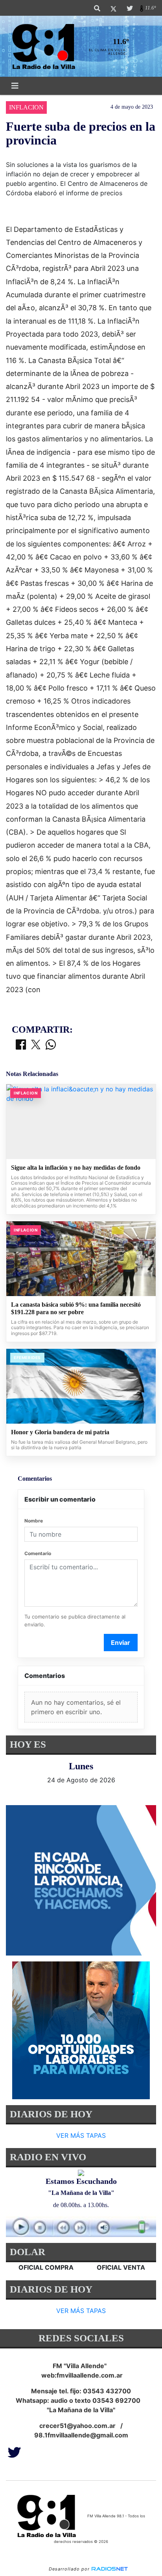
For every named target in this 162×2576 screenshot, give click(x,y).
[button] (97, 8)
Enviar (121, 1643)
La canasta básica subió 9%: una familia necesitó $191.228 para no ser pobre (76, 1308)
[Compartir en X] (36, 1045)
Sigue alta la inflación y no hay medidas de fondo (76, 1168)
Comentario (38, 1553)
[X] (113, 8)
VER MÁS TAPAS (81, 2135)
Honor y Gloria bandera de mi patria (60, 1432)
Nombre (34, 1521)
